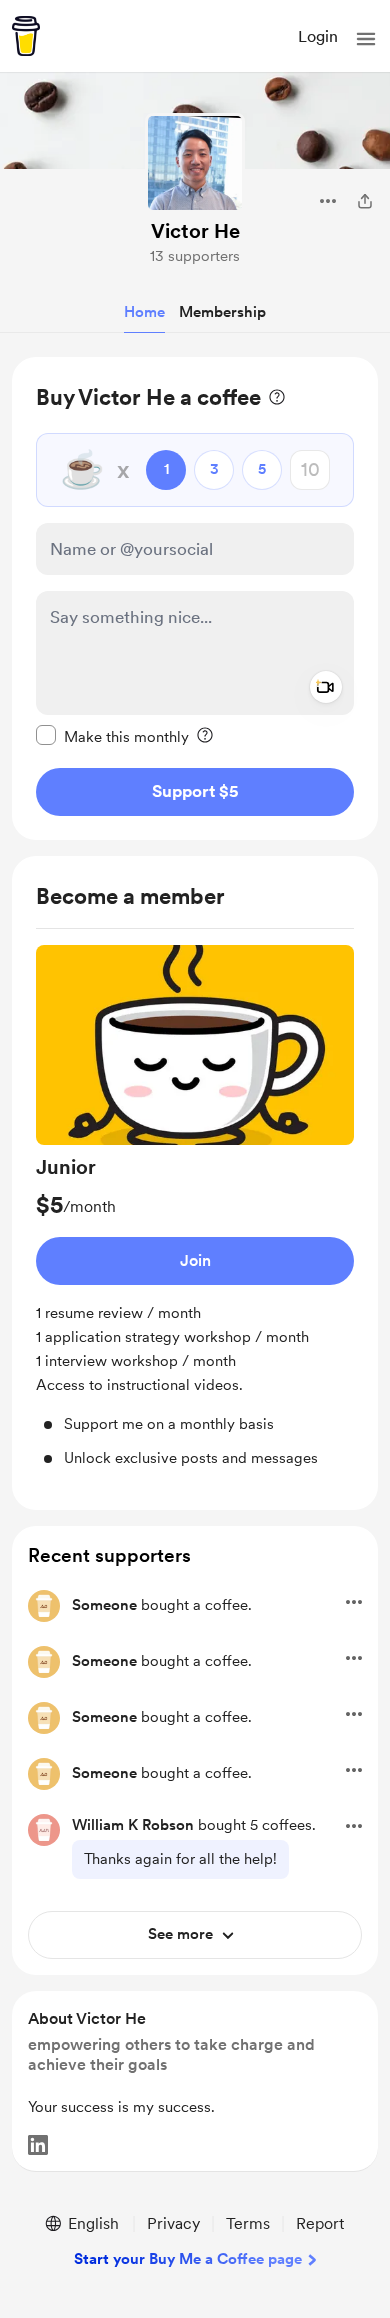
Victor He (195, 231)
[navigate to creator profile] (195, 163)
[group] (195, 1207)
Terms (248, 2223)
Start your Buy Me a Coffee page (188, 2259)
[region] (195, 598)
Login (318, 36)
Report (320, 2223)
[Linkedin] (38, 2145)
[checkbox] (112, 736)
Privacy (173, 2223)
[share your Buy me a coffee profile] (365, 201)
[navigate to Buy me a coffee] (26, 36)
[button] (366, 39)
